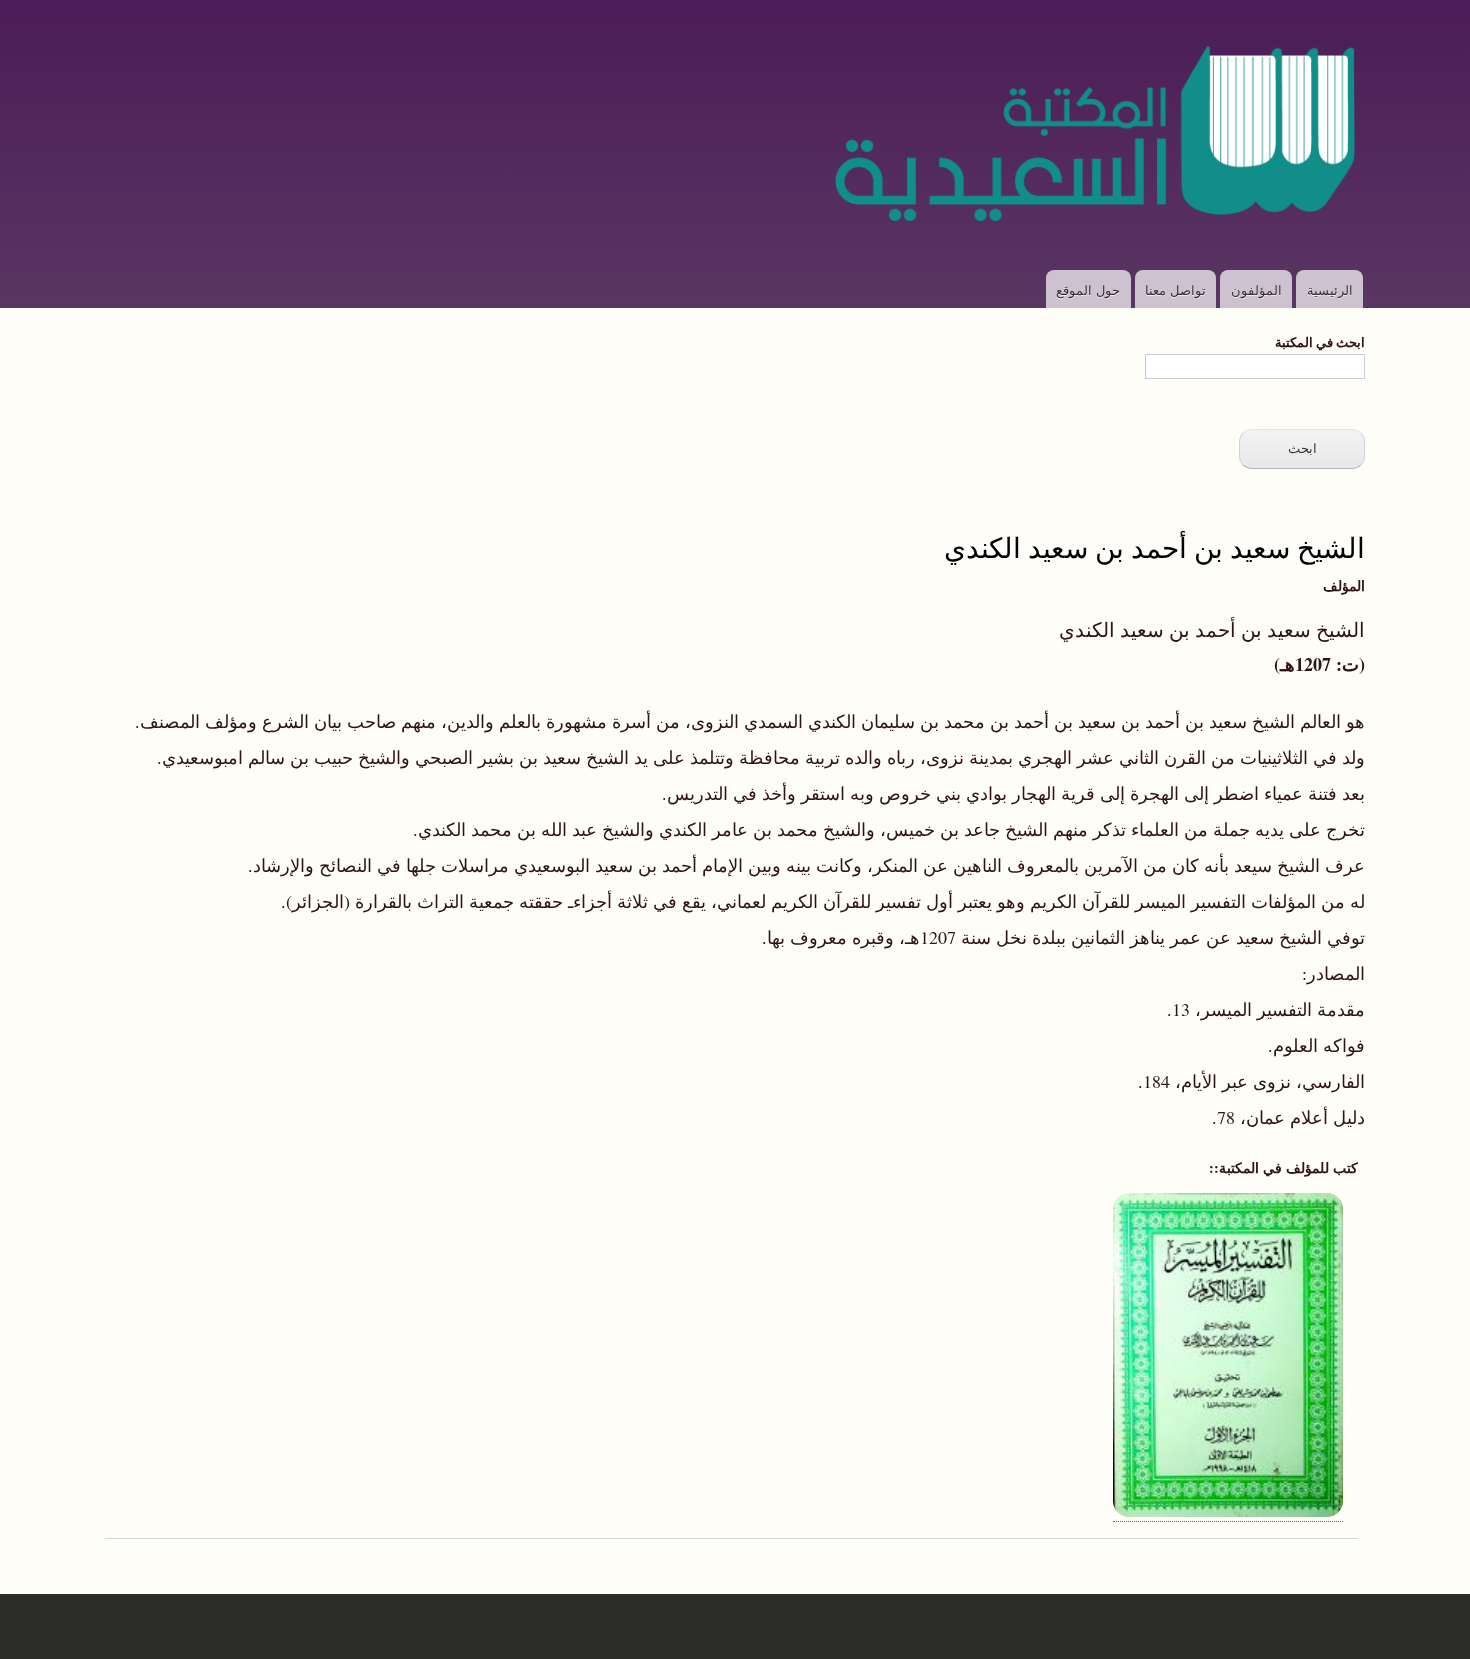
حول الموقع (1088, 289)
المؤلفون (1256, 289)
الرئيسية (1330, 289)
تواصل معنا (1175, 289)
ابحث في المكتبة (1320, 341)
